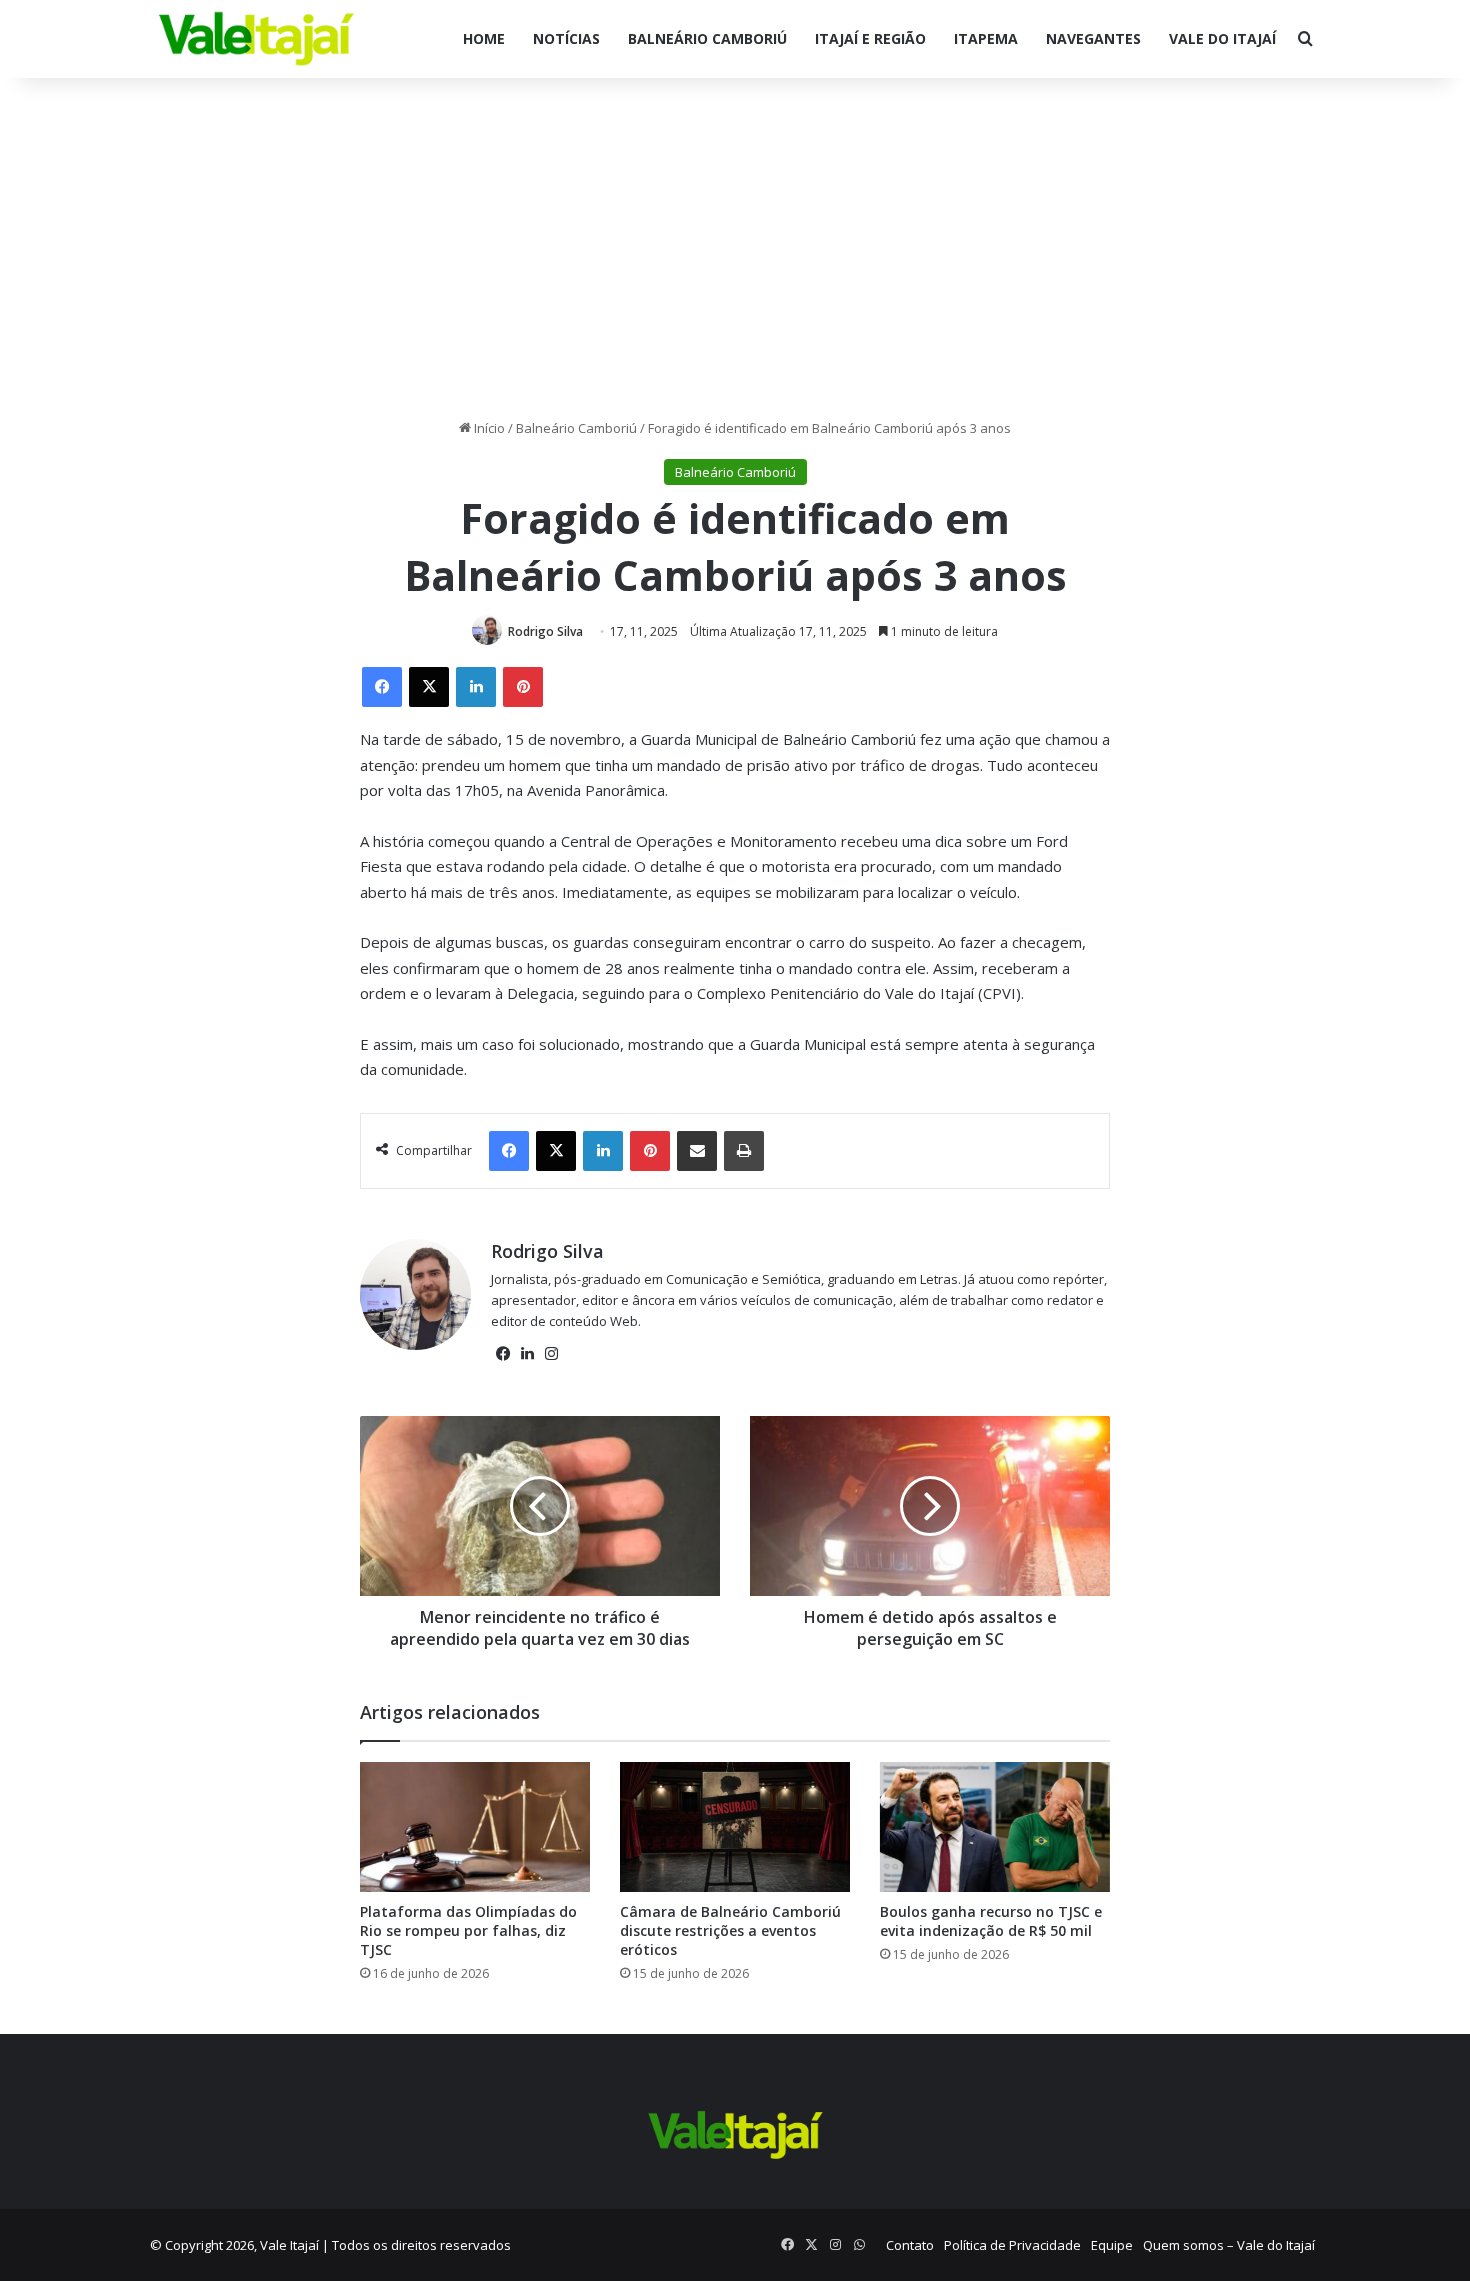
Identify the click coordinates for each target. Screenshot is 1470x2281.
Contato (910, 2245)
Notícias (566, 38)
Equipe (1112, 2245)
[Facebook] (382, 687)
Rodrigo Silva (545, 631)
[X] (429, 687)
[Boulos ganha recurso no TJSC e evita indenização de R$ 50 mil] (995, 1827)
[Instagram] (551, 1354)
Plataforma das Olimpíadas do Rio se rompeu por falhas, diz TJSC (468, 1930)
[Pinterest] (523, 687)
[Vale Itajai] (256, 39)
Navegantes (1093, 38)
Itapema (986, 38)
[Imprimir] (744, 1151)
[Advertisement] (735, 248)
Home (484, 38)
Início (488, 428)
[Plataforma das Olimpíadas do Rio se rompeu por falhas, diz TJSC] (475, 1827)
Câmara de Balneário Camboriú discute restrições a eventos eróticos (730, 1930)
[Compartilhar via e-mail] (697, 1151)
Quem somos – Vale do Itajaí (1229, 2245)
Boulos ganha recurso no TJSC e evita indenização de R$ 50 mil (991, 1921)
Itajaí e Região (870, 38)
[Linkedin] (476, 687)
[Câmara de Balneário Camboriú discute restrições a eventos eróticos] (735, 1827)
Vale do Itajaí (1222, 38)
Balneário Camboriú (707, 38)
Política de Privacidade (1012, 2245)
